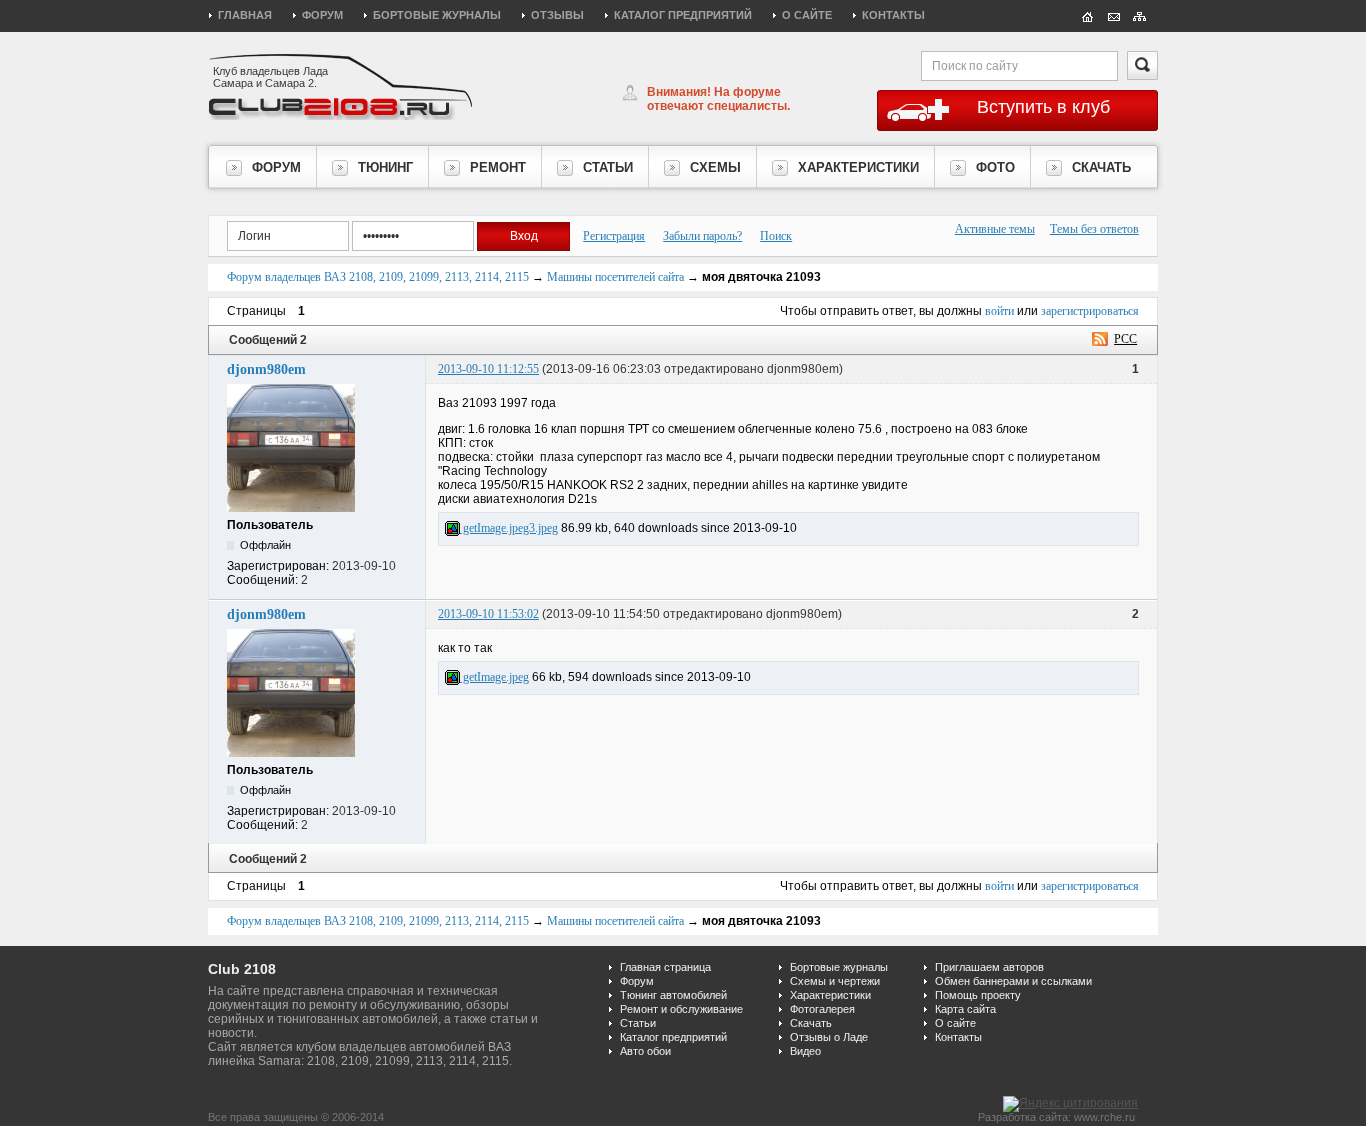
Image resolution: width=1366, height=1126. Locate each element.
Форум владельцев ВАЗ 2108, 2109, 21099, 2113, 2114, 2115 (378, 277)
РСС (1125, 339)
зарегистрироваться (1090, 311)
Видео (805, 1051)
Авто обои (645, 1051)
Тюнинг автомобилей (673, 995)
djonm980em (266, 369)
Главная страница (665, 967)
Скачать (811, 1023)
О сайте (807, 15)
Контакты (893, 15)
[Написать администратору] (1114, 15)
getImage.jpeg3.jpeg (509, 528)
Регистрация (614, 236)
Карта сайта (965, 1009)
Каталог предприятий (683, 15)
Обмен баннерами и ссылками (1013, 981)
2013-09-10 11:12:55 (488, 369)
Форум (322, 15)
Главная (245, 15)
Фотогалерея (822, 1009)
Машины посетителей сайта (615, 277)
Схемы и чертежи (835, 981)
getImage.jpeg (494, 677)
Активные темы (995, 229)
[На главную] (1088, 15)
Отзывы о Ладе (829, 1037)
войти (999, 311)
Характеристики (830, 995)
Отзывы (557, 15)
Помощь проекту (978, 995)
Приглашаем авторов (989, 967)
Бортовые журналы (437, 15)
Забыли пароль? (702, 236)
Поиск (776, 236)
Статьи (638, 1023)
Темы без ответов (1094, 229)
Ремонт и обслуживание (681, 1009)
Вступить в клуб (1043, 107)
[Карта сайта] (1140, 15)
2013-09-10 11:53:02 (488, 614)
